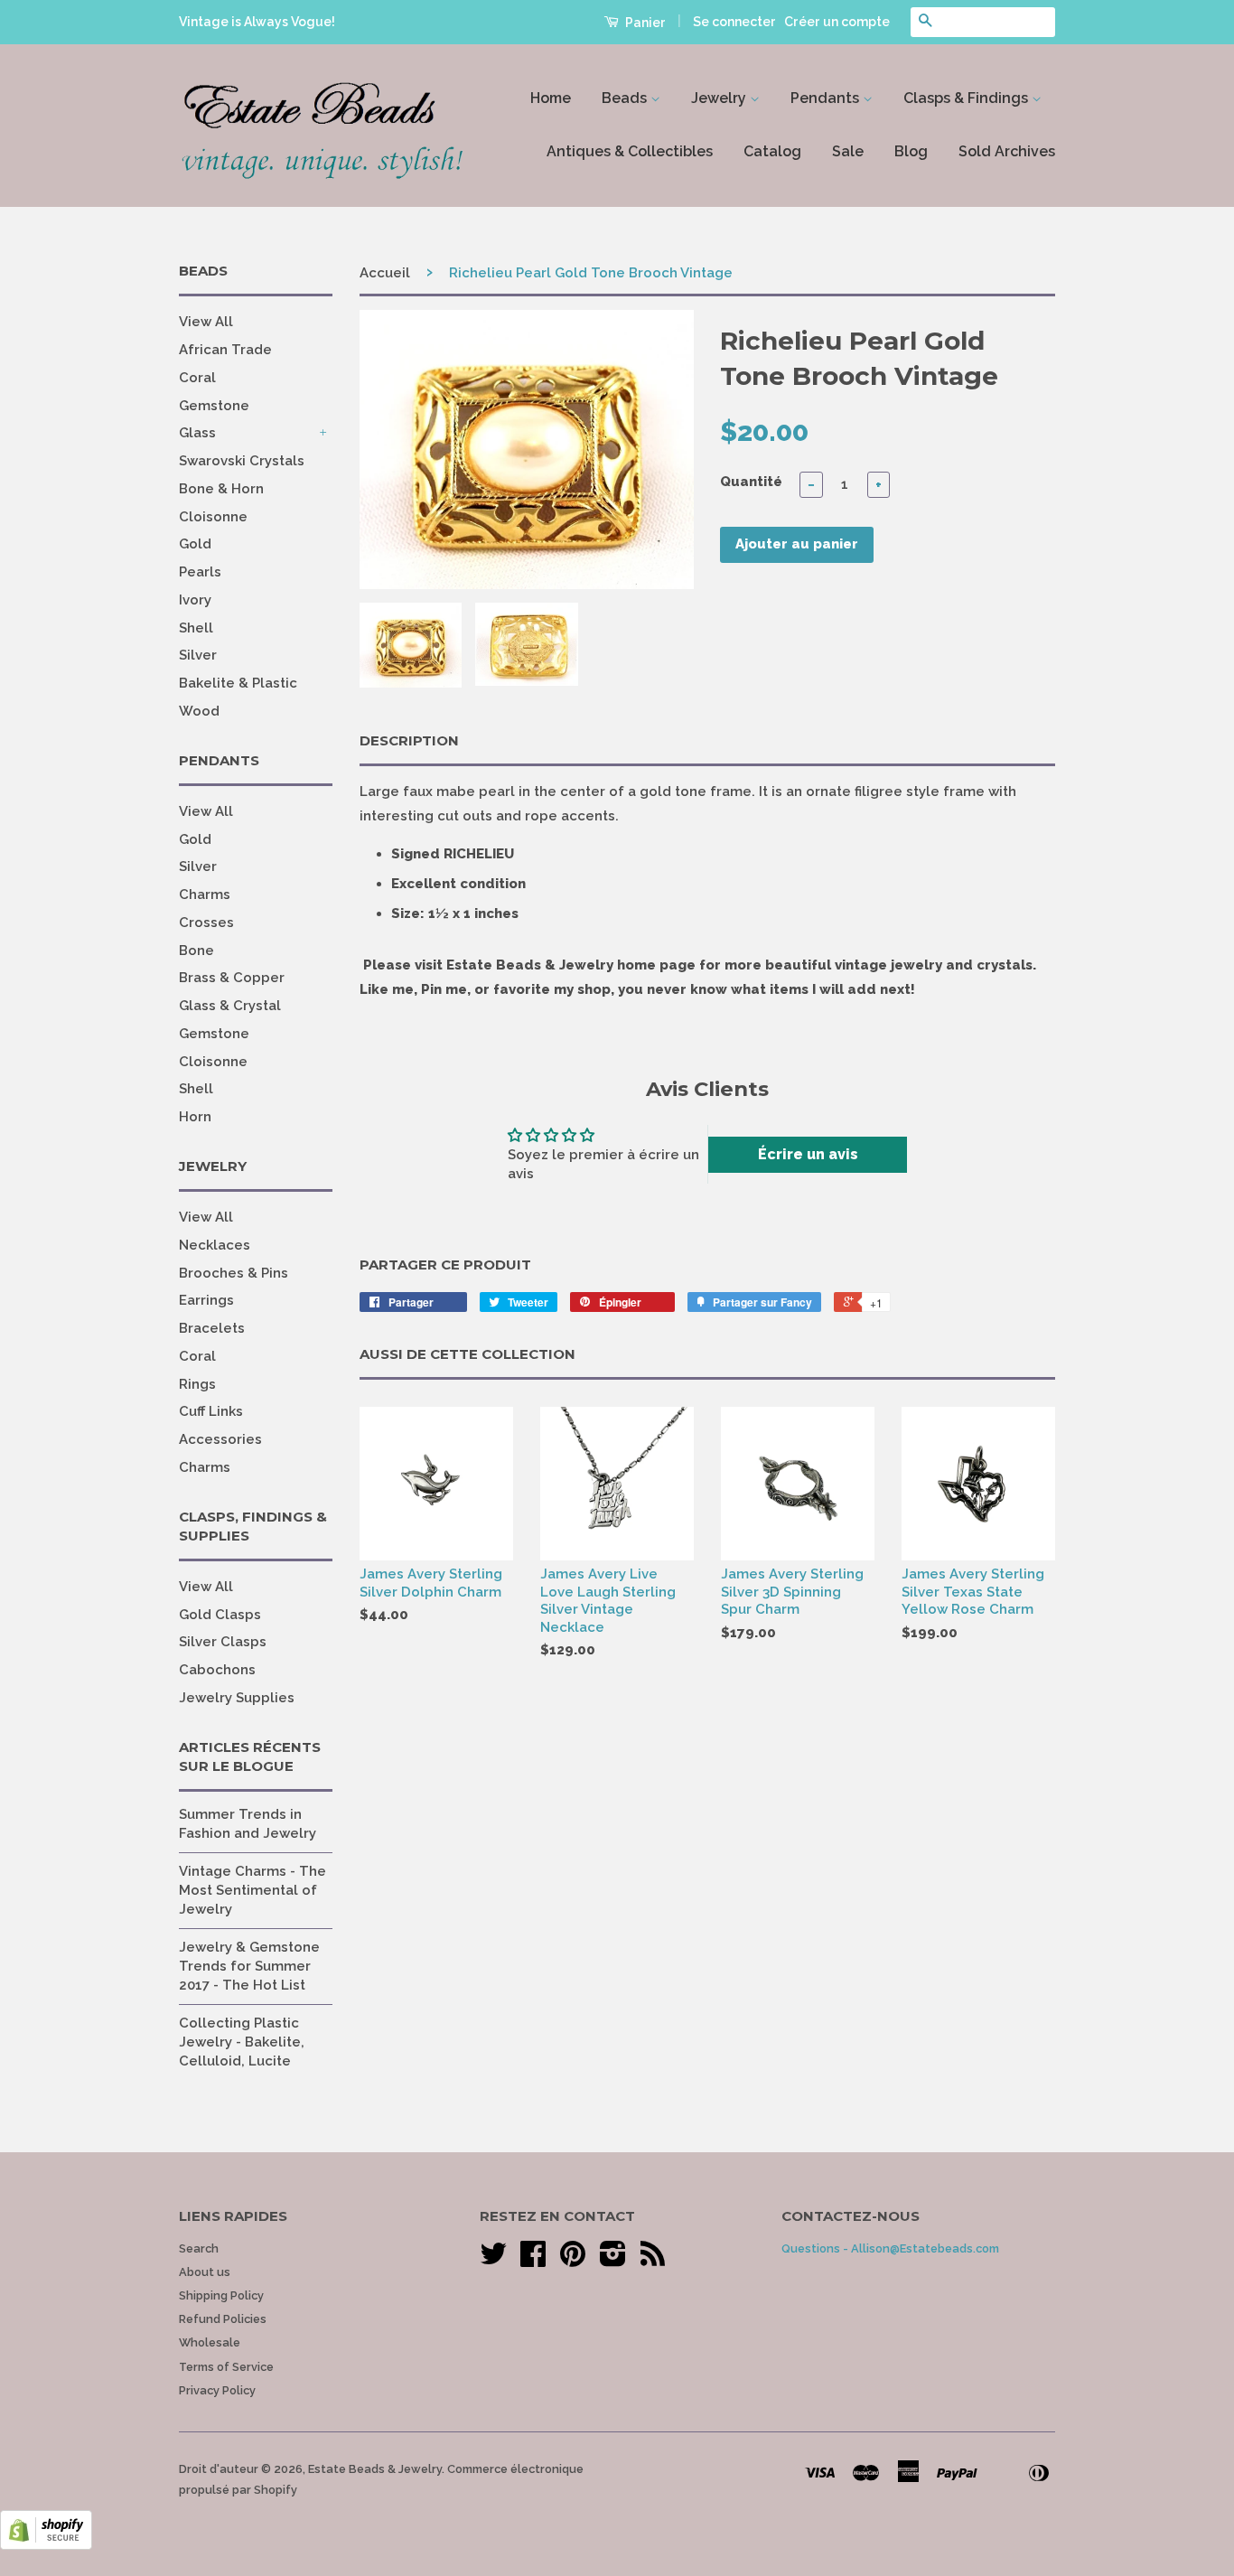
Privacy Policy (217, 2390)
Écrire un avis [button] (808, 1154)
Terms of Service (226, 2367)
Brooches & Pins (234, 1273)
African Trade (225, 350)
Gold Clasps (220, 1615)
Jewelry (720, 98)
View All (206, 322)
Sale (848, 151)
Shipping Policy (221, 2295)
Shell (196, 628)
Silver (198, 655)
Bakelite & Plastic (238, 683)
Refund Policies (223, 2319)
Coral (197, 378)
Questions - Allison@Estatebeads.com (890, 2248)
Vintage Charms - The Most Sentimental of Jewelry (252, 1890)
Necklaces (215, 1245)
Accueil (385, 273)
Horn (195, 1117)
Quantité (751, 482)
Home (551, 98)
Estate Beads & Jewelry (375, 2469)
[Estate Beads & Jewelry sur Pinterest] (573, 2260)
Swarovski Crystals (242, 461)
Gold (195, 544)
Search (199, 2248)
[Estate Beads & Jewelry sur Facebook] (533, 2260)
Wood (199, 711)
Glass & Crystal (230, 1006)
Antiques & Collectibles (630, 151)
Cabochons (217, 1670)
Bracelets (212, 1328)
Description (409, 740)
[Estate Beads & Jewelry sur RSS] (653, 2260)
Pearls (200, 572)
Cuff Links (211, 1411)
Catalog (772, 151)
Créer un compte (837, 22)
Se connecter (734, 22)
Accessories (220, 1439)
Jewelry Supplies (237, 1698)
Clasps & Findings (968, 98)
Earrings (206, 1300)
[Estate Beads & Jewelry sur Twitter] (493, 2260)
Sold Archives (1007, 151)
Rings (197, 1384)
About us (205, 2272)
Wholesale (210, 2342)
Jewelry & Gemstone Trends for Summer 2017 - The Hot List (249, 1966)
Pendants (827, 98)
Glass (197, 433)
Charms (205, 895)
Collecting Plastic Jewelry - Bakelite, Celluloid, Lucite (242, 2042)
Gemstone (214, 406)
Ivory (195, 600)
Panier (644, 23)
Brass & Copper (232, 978)
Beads (626, 98)
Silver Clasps (223, 1642)
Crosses (206, 923)
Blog (911, 151)
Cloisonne (213, 517)
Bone (196, 951)
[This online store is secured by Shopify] (46, 2545)
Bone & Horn (221, 489)
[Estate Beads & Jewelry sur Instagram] (613, 2260)
